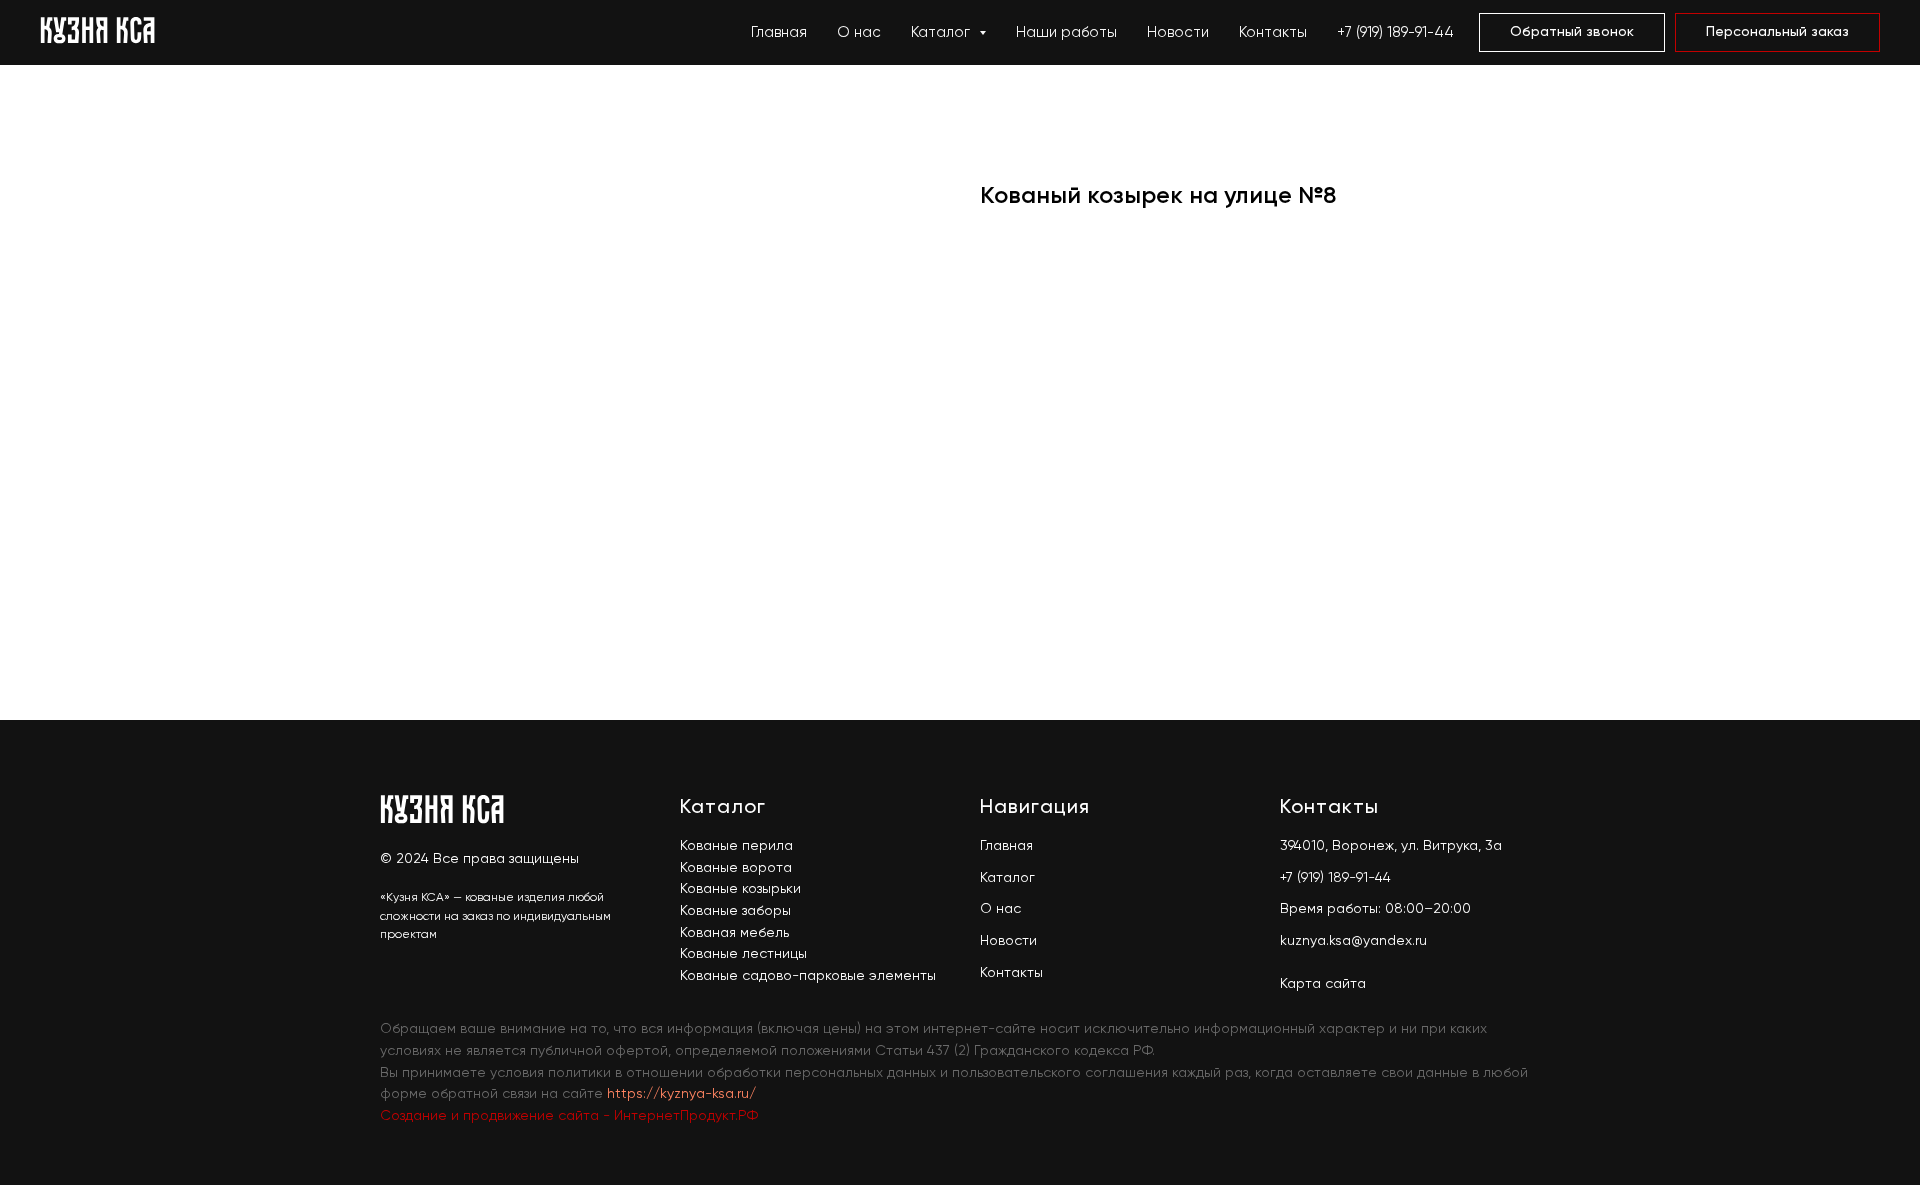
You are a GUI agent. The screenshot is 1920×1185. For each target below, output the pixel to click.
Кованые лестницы (743, 954)
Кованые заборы (735, 911)
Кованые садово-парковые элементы (808, 976)
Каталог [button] (942, 32)
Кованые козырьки (740, 889)
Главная (779, 32)
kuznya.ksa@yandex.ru (1353, 941)
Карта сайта (1323, 984)
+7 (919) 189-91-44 (1395, 32)
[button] (1572, 33)
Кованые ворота (736, 868)
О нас (859, 32)
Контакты (1273, 32)
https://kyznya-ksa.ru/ (681, 1094)
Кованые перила (736, 846)
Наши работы (1066, 32)
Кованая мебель (734, 933)
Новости (1178, 32)
